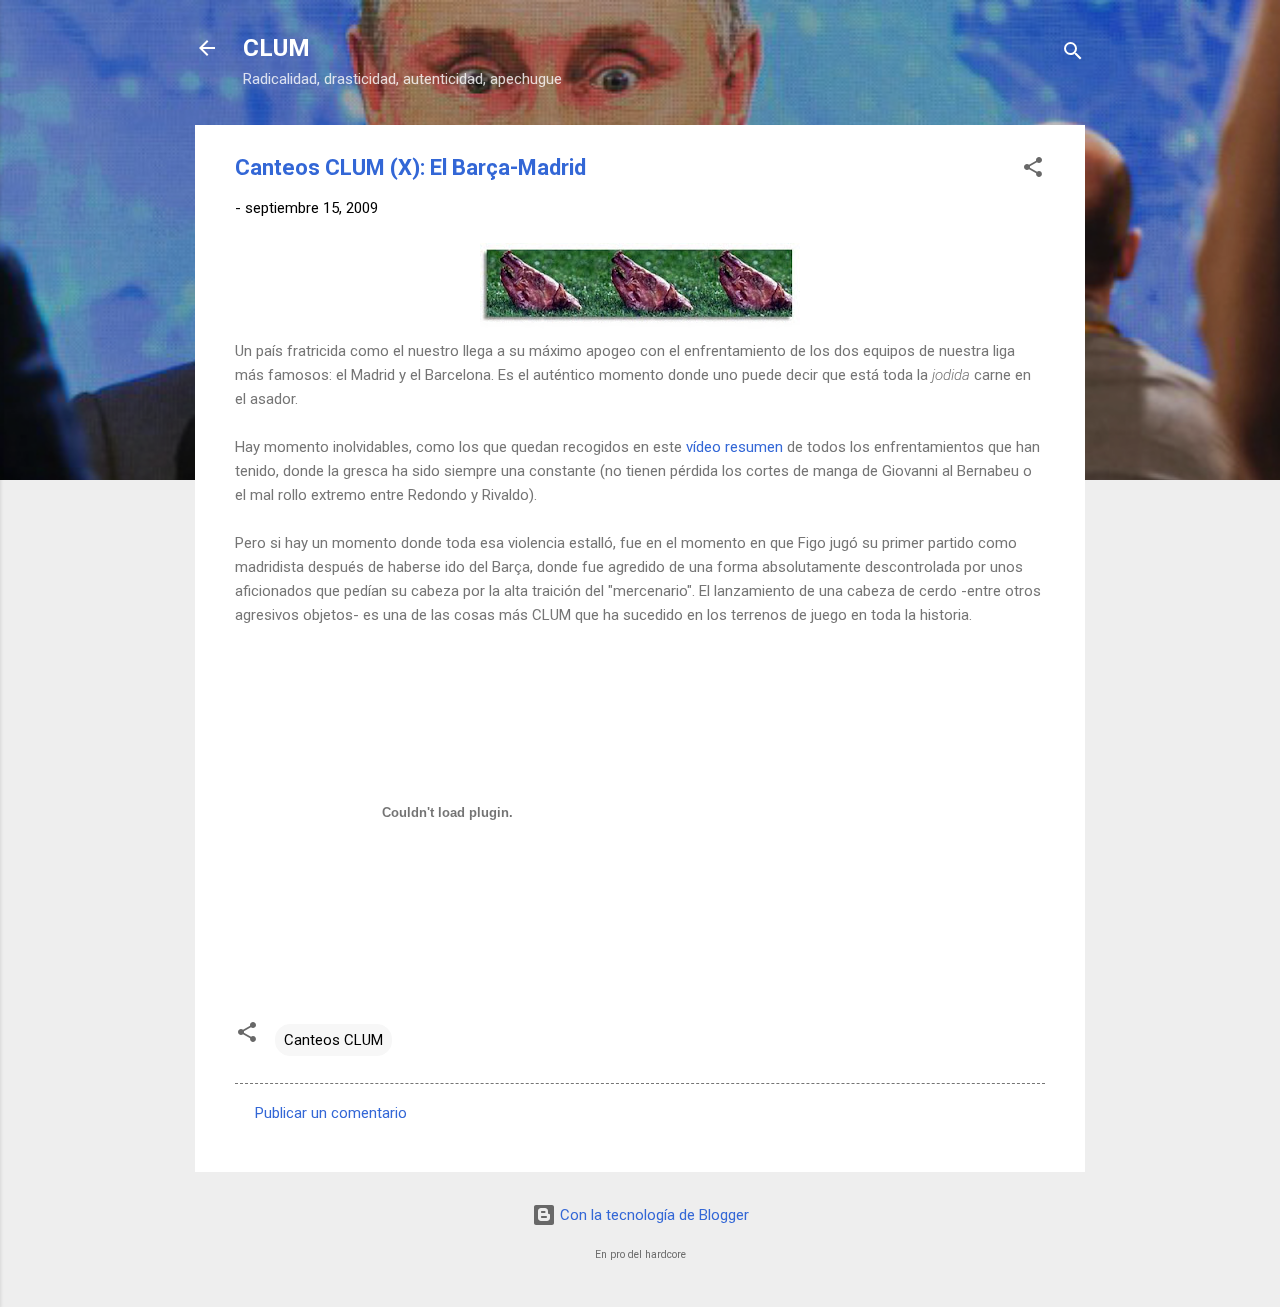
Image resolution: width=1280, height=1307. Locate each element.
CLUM (276, 48)
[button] (1033, 170)
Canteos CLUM (333, 1040)
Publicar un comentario (331, 1113)
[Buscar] (1073, 54)
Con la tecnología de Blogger (652, 1215)
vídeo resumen (734, 447)
